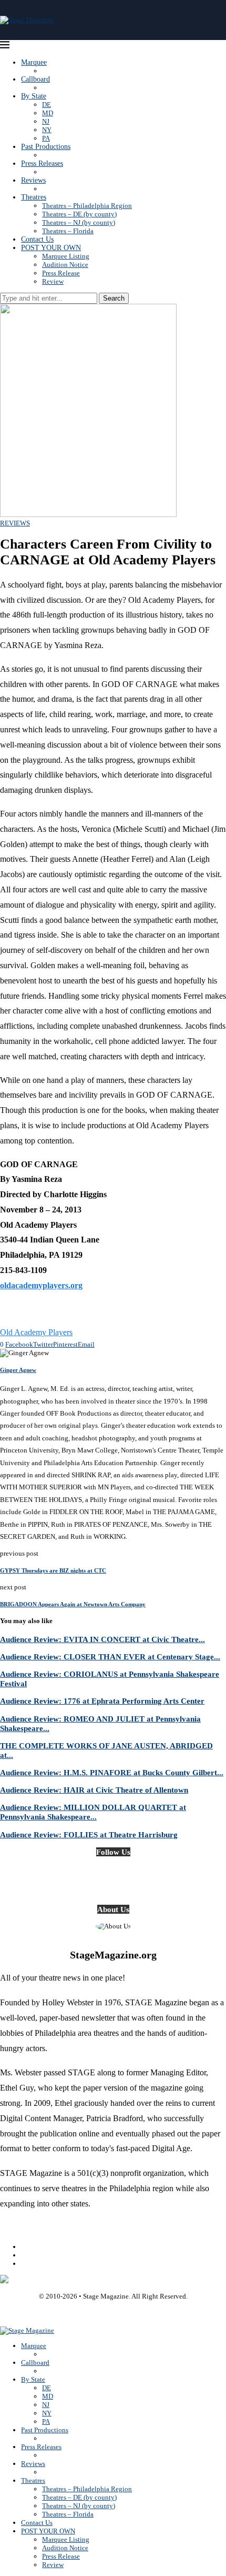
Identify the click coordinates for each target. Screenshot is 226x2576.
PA (46, 138)
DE (47, 105)
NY (47, 130)
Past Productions (46, 147)
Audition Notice (65, 265)
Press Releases (42, 163)
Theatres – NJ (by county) (79, 222)
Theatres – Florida (68, 231)
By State (34, 96)
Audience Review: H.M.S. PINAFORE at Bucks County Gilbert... (112, 1772)
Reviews (33, 180)
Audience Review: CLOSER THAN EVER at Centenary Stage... (110, 1657)
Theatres (34, 197)
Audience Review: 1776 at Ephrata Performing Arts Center (102, 1701)
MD (48, 113)
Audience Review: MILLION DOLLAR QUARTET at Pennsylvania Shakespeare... (93, 1812)
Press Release (61, 273)
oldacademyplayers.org (41, 1285)
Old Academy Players (36, 1332)
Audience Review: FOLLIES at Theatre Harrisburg (89, 1834)
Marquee (34, 62)
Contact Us (37, 239)
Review (53, 281)
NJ (46, 121)
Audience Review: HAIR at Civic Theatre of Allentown (94, 1790)
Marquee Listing (66, 256)
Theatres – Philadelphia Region (87, 206)
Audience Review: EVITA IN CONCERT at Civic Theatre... (102, 1639)
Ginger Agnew (18, 1370)
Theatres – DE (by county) (79, 214)
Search (114, 298)
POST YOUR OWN (51, 248)
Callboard (35, 79)
